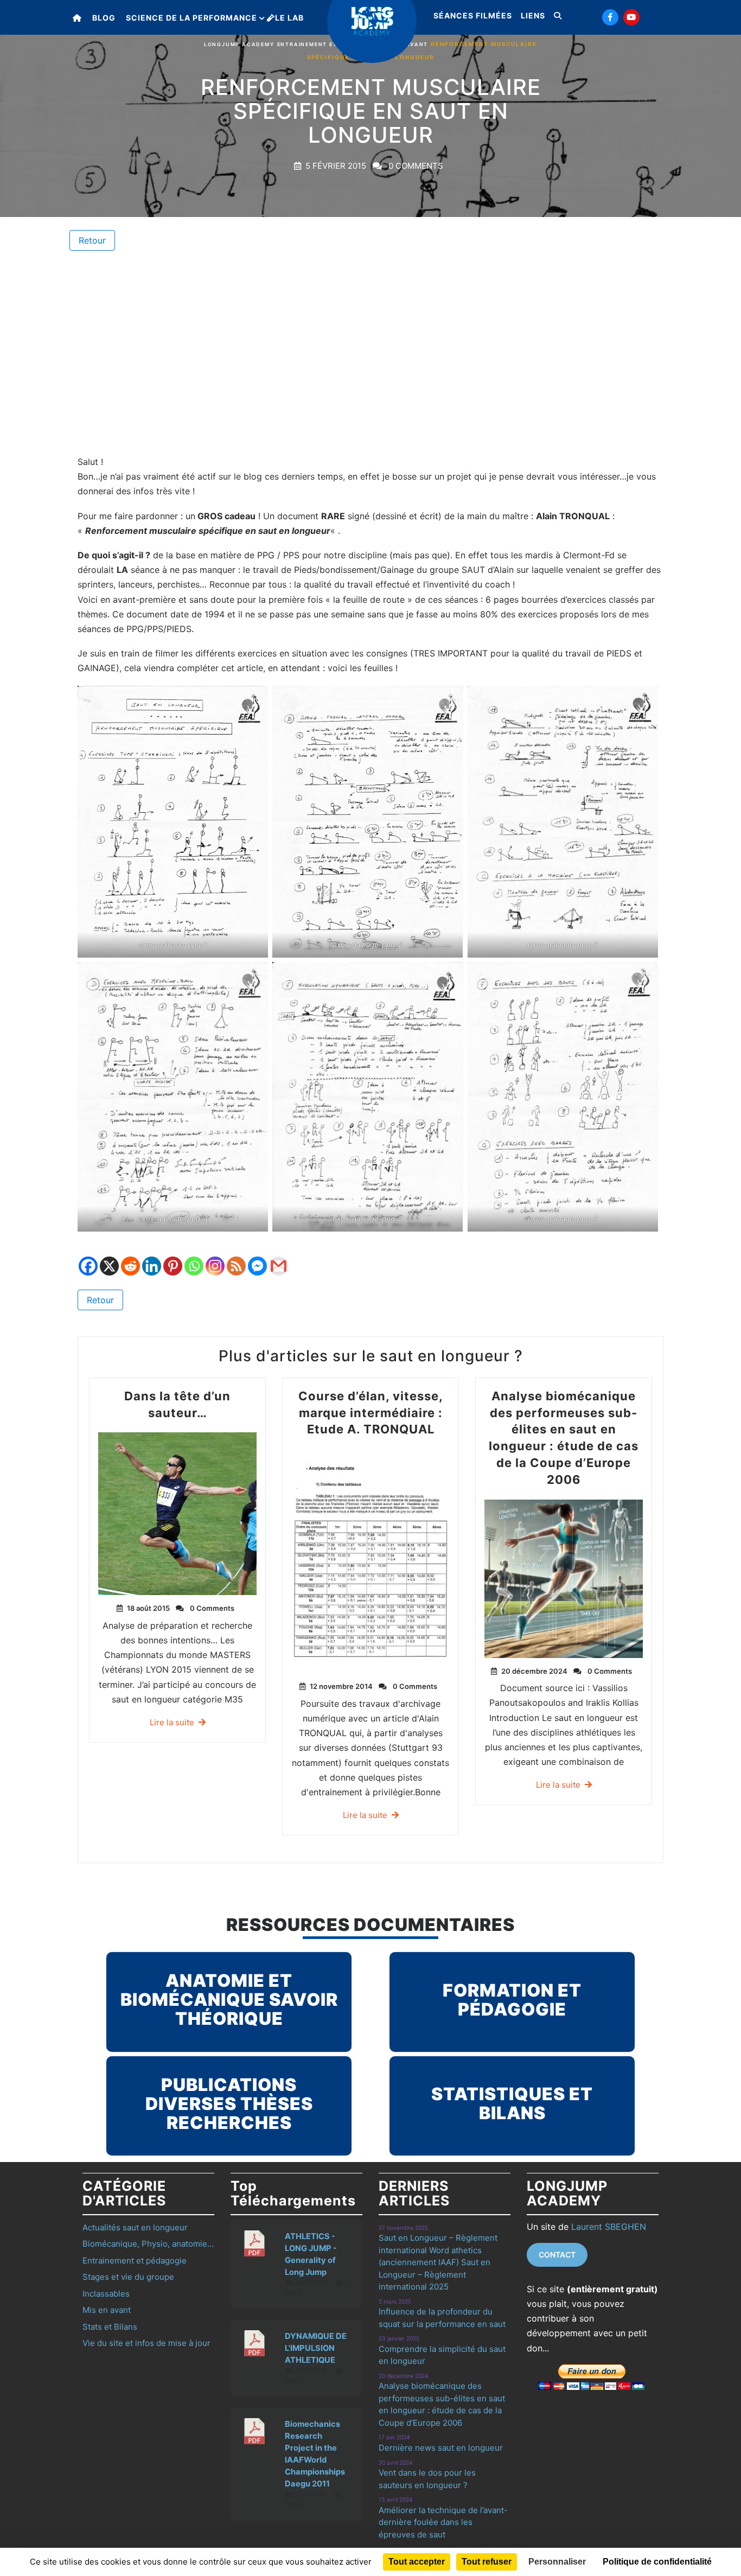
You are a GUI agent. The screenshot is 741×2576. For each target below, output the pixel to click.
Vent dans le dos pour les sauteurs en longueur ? (427, 2479)
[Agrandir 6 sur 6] (644, 976)
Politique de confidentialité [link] (657, 2562)
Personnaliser (557, 2562)
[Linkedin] (152, 1258)
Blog (104, 18)
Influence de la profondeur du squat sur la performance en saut (442, 2318)
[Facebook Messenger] (257, 1258)
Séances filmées (473, 15)
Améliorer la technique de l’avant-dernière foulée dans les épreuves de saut (443, 2522)
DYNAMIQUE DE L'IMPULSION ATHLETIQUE (316, 2348)
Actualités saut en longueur (135, 2227)
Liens (533, 15)
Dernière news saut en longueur (441, 2448)
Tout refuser (487, 2562)
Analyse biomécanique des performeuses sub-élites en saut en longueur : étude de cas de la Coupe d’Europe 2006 (442, 2404)
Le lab (289, 18)
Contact (557, 2255)
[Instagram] (215, 1258)
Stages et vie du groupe (128, 2277)
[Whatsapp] (194, 1258)
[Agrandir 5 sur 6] (449, 976)
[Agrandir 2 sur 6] (449, 700)
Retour (92, 240)
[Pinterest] (173, 1258)
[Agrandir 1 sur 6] (254, 700)
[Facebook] (88, 1258)
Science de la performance (191, 18)
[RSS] (236, 1258)
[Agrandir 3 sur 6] (644, 700)
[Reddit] (130, 1258)
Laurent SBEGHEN (609, 2227)
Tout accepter (417, 2562)
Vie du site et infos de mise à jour (146, 2343)
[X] (109, 1258)
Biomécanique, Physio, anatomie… (148, 2244)
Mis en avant (107, 2310)
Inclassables (106, 2294)
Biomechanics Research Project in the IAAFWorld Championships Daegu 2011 (315, 2454)
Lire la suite (172, 1722)
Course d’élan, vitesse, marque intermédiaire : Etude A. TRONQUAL (371, 1413)
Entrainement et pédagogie (327, 44)
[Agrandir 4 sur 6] (254, 976)
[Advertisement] (370, 353)
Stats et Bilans (110, 2327)
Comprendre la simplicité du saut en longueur (442, 2355)
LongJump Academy (239, 44)
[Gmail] (279, 1258)
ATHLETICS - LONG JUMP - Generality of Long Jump (311, 2254)
